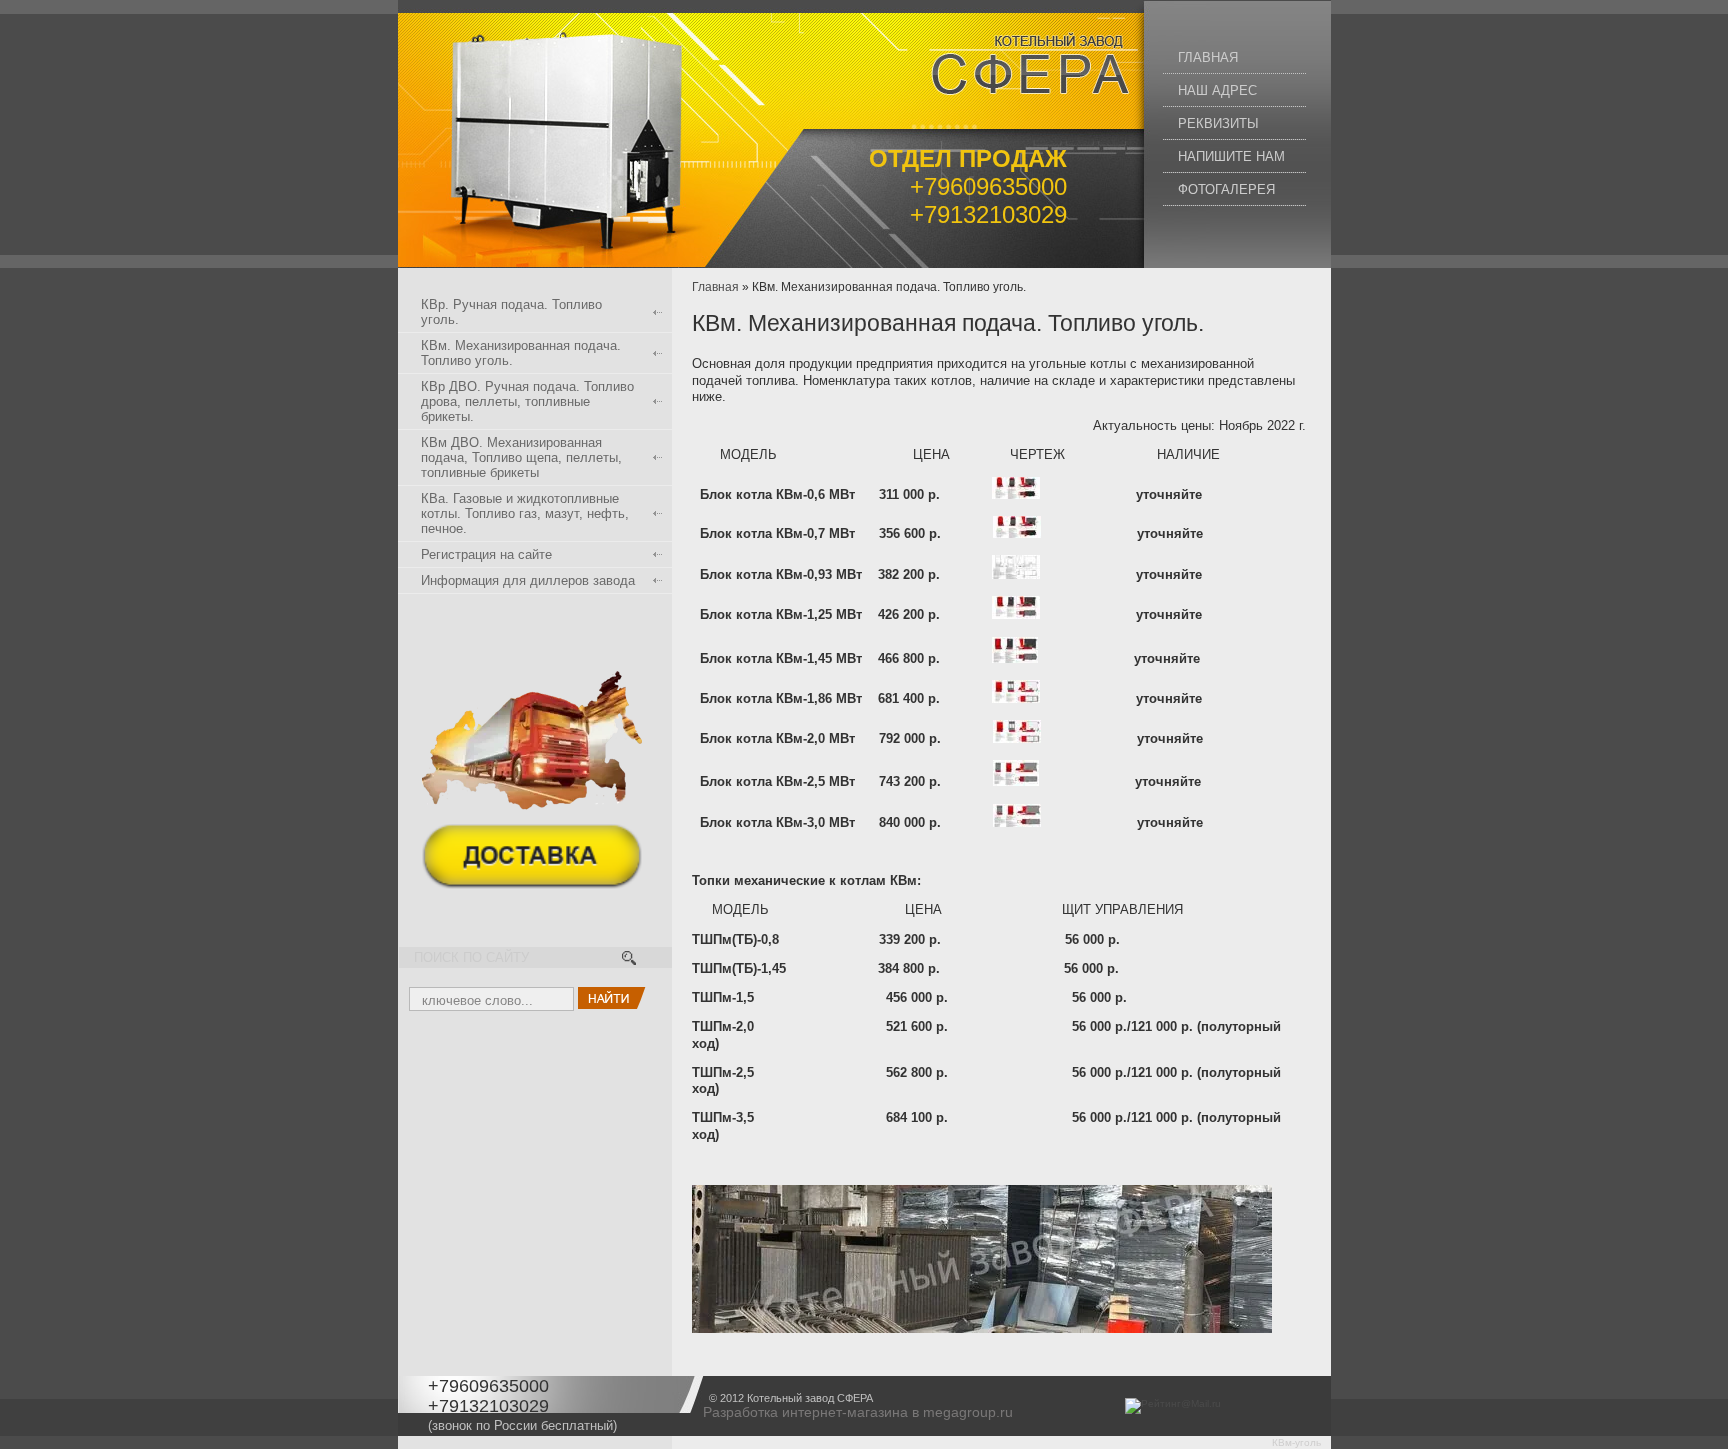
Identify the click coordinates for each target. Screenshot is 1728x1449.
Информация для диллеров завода (528, 580)
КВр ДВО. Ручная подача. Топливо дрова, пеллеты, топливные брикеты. (527, 401)
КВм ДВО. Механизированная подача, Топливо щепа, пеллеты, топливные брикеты (521, 457)
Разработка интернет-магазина (805, 1412)
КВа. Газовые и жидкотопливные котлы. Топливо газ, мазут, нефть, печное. (525, 513)
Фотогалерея (1226, 189)
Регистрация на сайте (486, 554)
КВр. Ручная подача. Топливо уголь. (511, 312)
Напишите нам (1231, 156)
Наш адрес (1217, 90)
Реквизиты (1218, 123)
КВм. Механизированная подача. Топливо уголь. (521, 353)
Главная (1208, 57)
